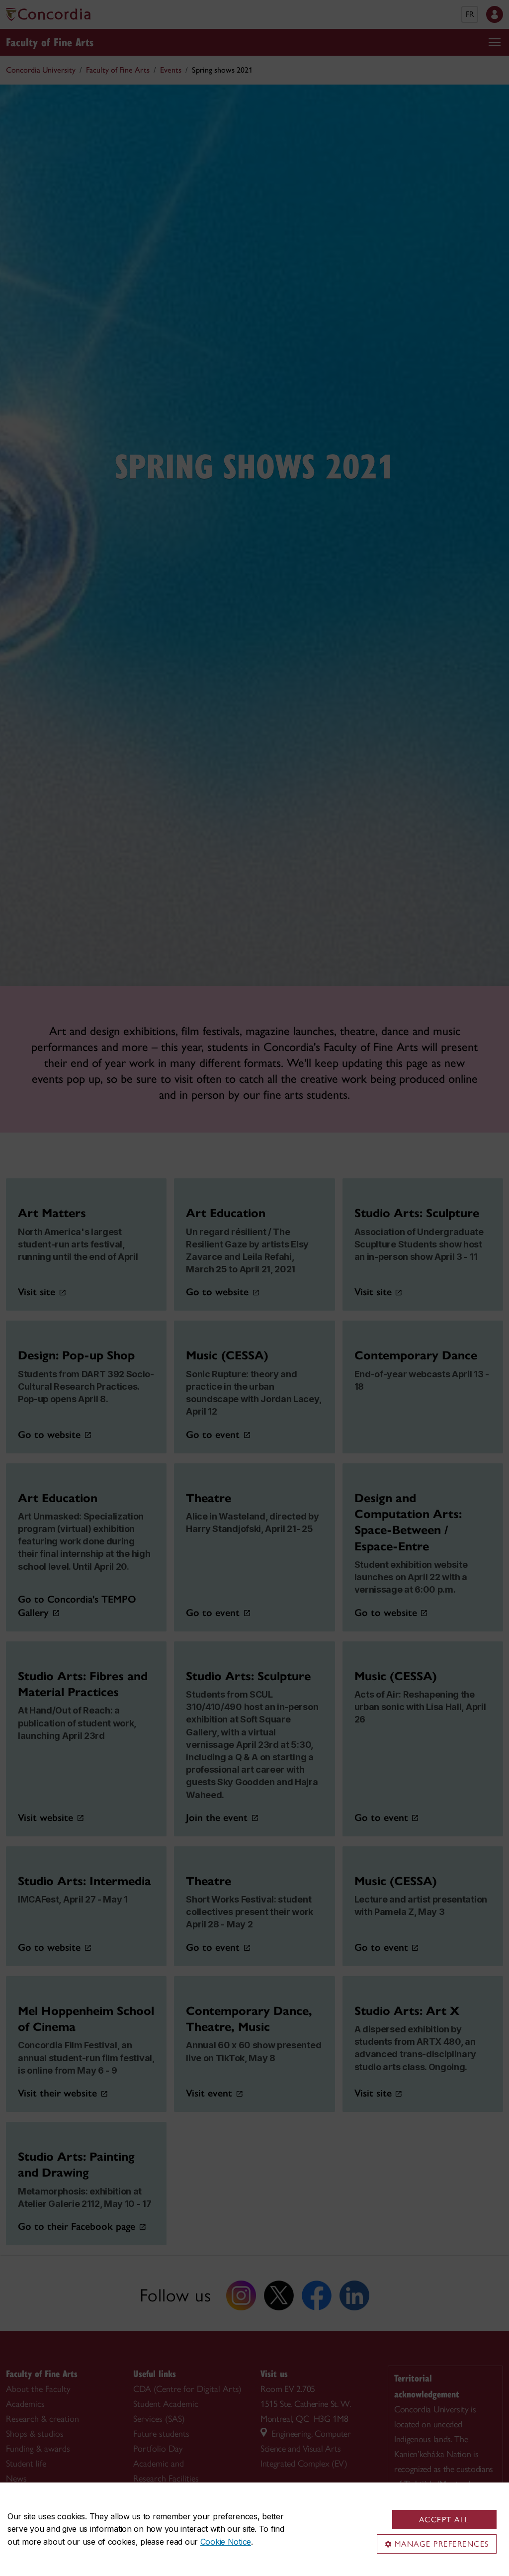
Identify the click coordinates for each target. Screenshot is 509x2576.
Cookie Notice (226, 2542)
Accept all (444, 2520)
